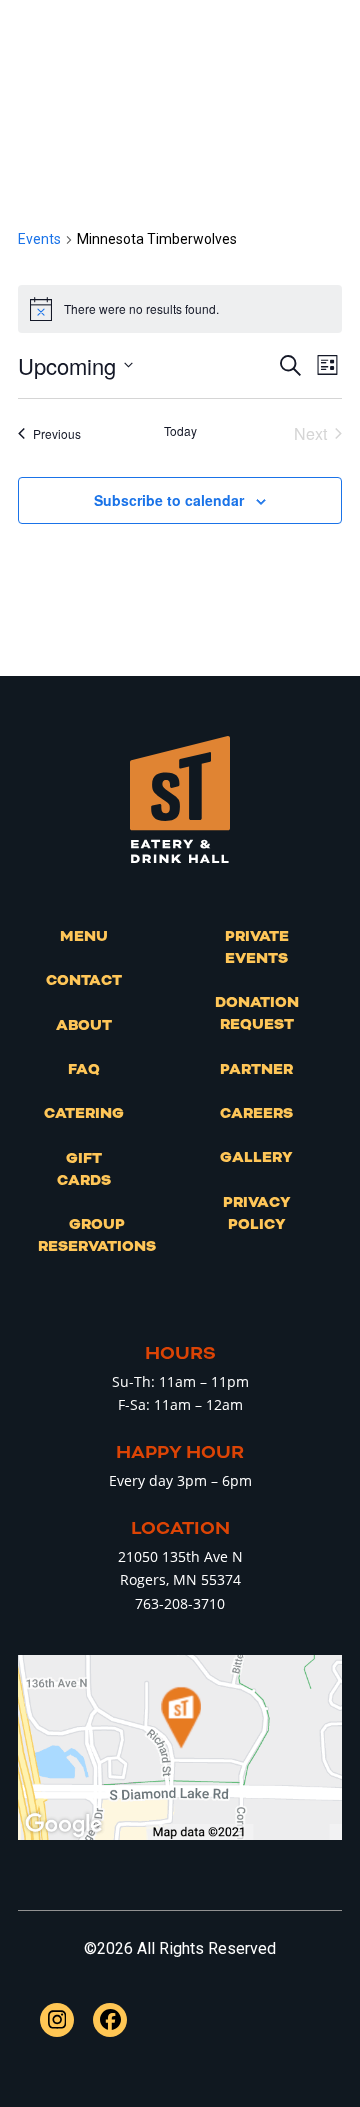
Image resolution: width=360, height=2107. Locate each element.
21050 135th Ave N (180, 1556)
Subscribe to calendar (169, 500)
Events (39, 239)
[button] (331, 73)
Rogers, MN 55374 (180, 1579)
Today (180, 431)
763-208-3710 (180, 1603)
